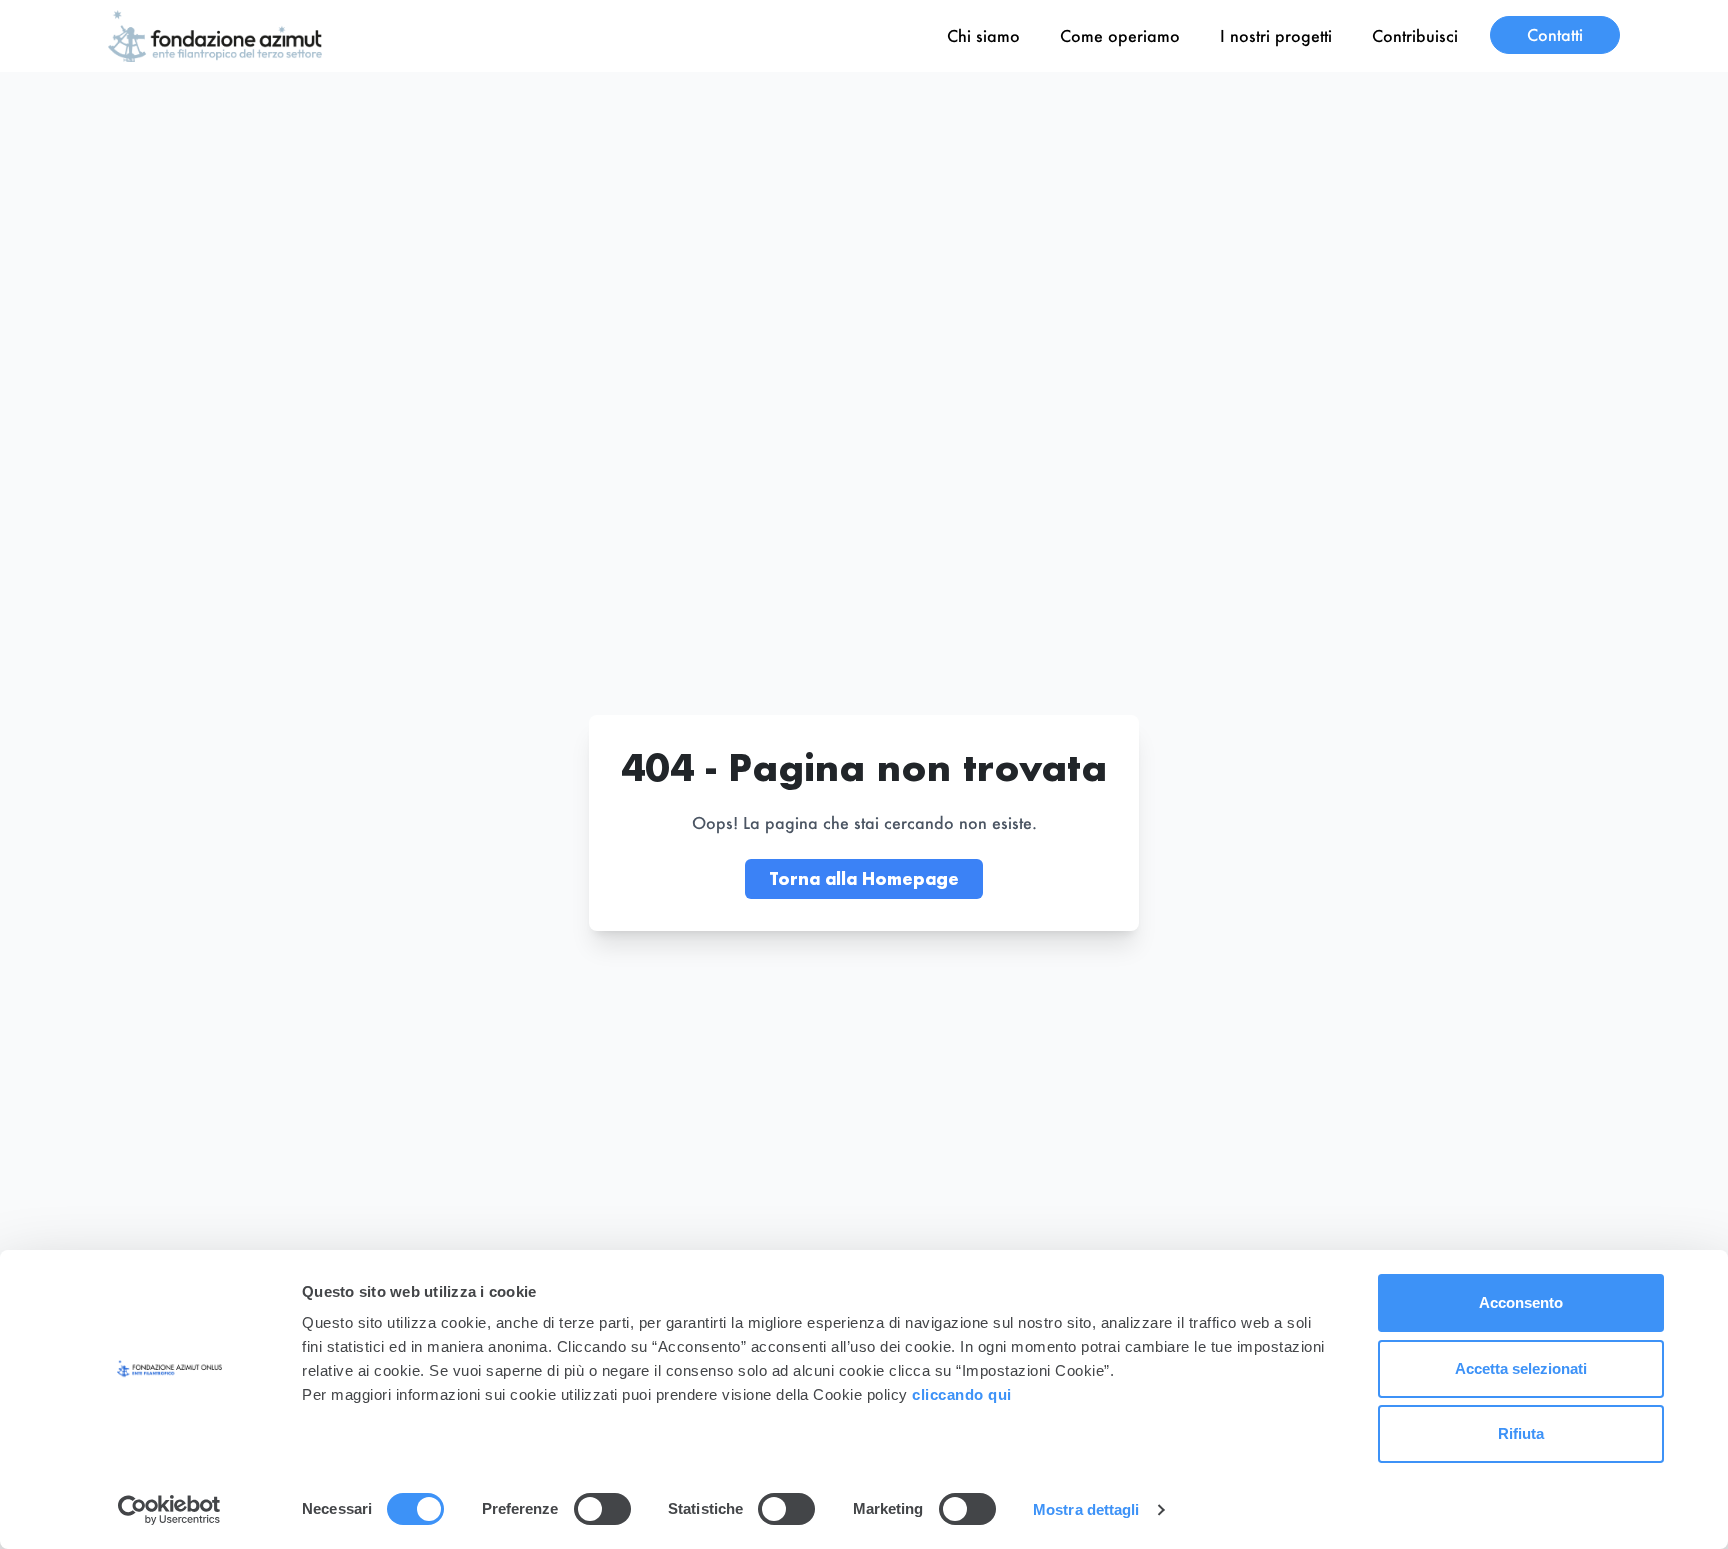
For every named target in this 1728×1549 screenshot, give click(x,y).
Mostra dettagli (1086, 1509)
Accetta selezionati (1521, 1368)
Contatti (1555, 34)
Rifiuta (1521, 1433)
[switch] (602, 1509)
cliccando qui (964, 1394)
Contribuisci (1415, 35)
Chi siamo (983, 35)
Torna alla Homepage (864, 878)
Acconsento (1521, 1302)
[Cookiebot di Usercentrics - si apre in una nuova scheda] (169, 1510)
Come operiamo (1120, 35)
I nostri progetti (1276, 35)
